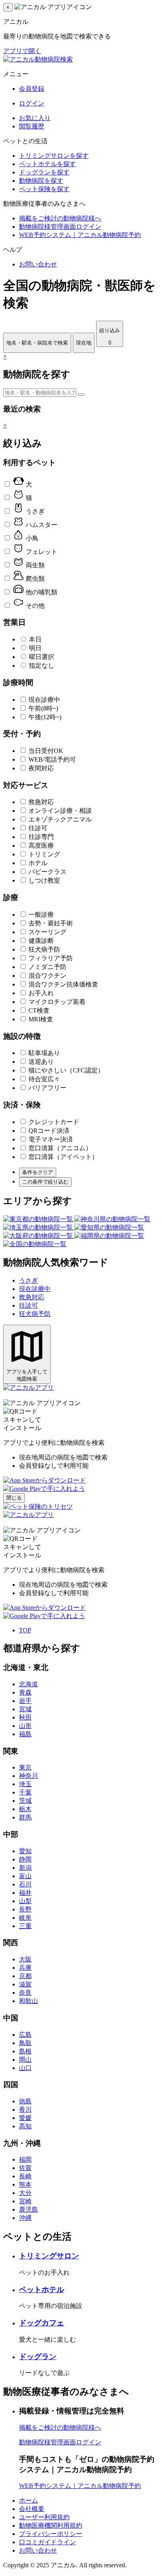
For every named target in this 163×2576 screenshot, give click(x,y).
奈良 (25, 1993)
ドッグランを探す (44, 172)
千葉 (25, 1792)
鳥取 (25, 2043)
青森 (25, 1692)
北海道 (28, 1684)
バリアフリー (47, 1088)
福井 (25, 1893)
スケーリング (47, 932)
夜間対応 (41, 768)
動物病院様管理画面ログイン (60, 227)
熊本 (25, 2184)
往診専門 (41, 837)
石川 (25, 1884)
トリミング (44, 854)
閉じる (14, 1498)
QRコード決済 (49, 1131)
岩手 (25, 1701)
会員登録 (32, 89)
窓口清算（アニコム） (60, 1148)
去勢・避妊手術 (51, 923)
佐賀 (25, 2168)
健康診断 (41, 941)
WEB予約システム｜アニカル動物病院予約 (80, 235)
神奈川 (28, 1776)
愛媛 (25, 2118)
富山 (25, 1876)
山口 (25, 2068)
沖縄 (25, 2218)
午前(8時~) (43, 708)
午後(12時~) (45, 717)
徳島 (25, 2101)
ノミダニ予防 (47, 967)
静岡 (25, 1859)
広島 (25, 2035)
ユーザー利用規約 (44, 2517)
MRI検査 (41, 1019)
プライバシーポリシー (51, 2534)
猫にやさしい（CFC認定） (66, 1070)
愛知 (25, 1851)
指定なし (42, 666)
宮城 (25, 1709)
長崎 (25, 2176)
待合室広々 (44, 1079)
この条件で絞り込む (45, 1182)
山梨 (25, 1901)
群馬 (25, 1817)
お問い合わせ (38, 264)
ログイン (32, 103)
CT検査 (39, 1010)
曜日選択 (42, 657)
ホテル (38, 863)
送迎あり (41, 1062)
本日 (35, 639)
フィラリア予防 (51, 958)
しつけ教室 (44, 880)
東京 (25, 1767)
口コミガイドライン (47, 2542)
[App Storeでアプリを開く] (45, 1480)
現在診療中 (44, 700)
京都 (25, 1976)
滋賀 (25, 1984)
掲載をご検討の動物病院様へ (60, 218)
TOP (25, 1630)
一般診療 (41, 915)
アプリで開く (22, 51)
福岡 (25, 2159)
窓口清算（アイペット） (63, 1157)
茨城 (25, 1801)
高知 (25, 2126)
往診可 (38, 828)
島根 (25, 2051)
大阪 (25, 1959)
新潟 (25, 1868)
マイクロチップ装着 (57, 1002)
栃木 (25, 1809)
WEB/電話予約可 (52, 759)
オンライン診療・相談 (60, 811)
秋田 (25, 1717)
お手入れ (41, 993)
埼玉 (25, 1784)
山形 (25, 1726)
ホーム (28, 2500)
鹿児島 (28, 2209)
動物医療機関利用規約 (51, 2525)
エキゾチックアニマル (60, 819)
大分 (25, 2193)
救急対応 (41, 802)
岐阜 (25, 1918)
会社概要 (32, 2509)
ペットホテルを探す (47, 164)
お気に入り (35, 118)
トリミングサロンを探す (54, 156)
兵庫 (25, 1968)
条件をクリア (38, 1172)
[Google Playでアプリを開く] (44, 1489)
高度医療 (41, 846)
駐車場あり (44, 1053)
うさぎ (28, 1280)
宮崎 (25, 2201)
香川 (25, 2110)
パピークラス (47, 872)
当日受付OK (46, 751)
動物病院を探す (41, 181)
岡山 (25, 2060)
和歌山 (28, 2001)
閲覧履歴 (32, 126)
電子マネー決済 (51, 1139)
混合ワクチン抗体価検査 (63, 984)
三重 (25, 1926)
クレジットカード (54, 1122)
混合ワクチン (47, 976)
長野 (25, 1909)
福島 (25, 1734)
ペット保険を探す (44, 189)
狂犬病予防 (44, 949)
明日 (35, 648)
